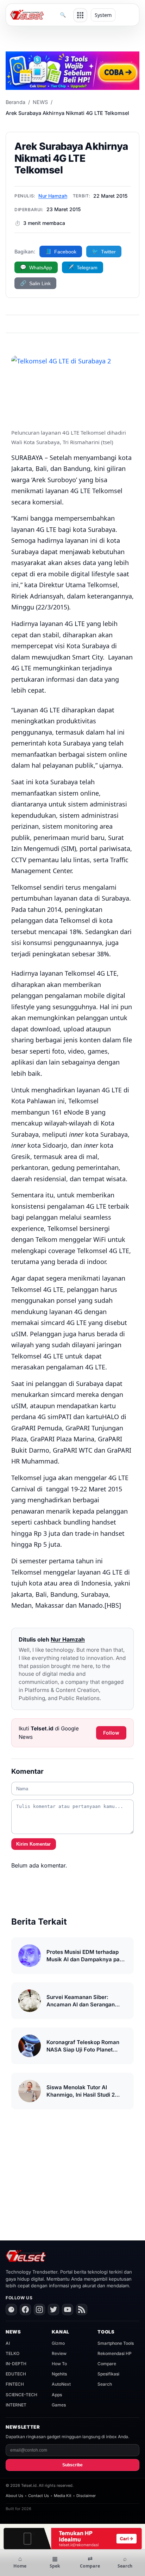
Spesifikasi (108, 2374)
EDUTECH (16, 2374)
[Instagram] (39, 2310)
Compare (107, 2364)
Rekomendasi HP (115, 2353)
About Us (14, 2496)
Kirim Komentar (33, 1844)
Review (59, 2353)
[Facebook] (25, 2310)
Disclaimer (86, 2496)
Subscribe (72, 2465)
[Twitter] (53, 2310)
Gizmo (58, 2343)
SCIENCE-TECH (21, 2395)
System (103, 15)
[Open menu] (80, 15)
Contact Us (39, 2496)
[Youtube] (68, 2310)
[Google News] (11, 2310)
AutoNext (61, 2384)
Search (105, 2384)
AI (8, 2343)
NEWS (40, 102)
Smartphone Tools (116, 2343)
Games (59, 2405)
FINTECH (15, 2384)
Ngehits (59, 2374)
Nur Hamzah (53, 196)
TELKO (12, 2353)
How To (59, 2364)
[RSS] (82, 2310)
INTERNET (16, 2405)
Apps (57, 2395)
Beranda (15, 102)
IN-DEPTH (16, 2364)
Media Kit (63, 2496)
